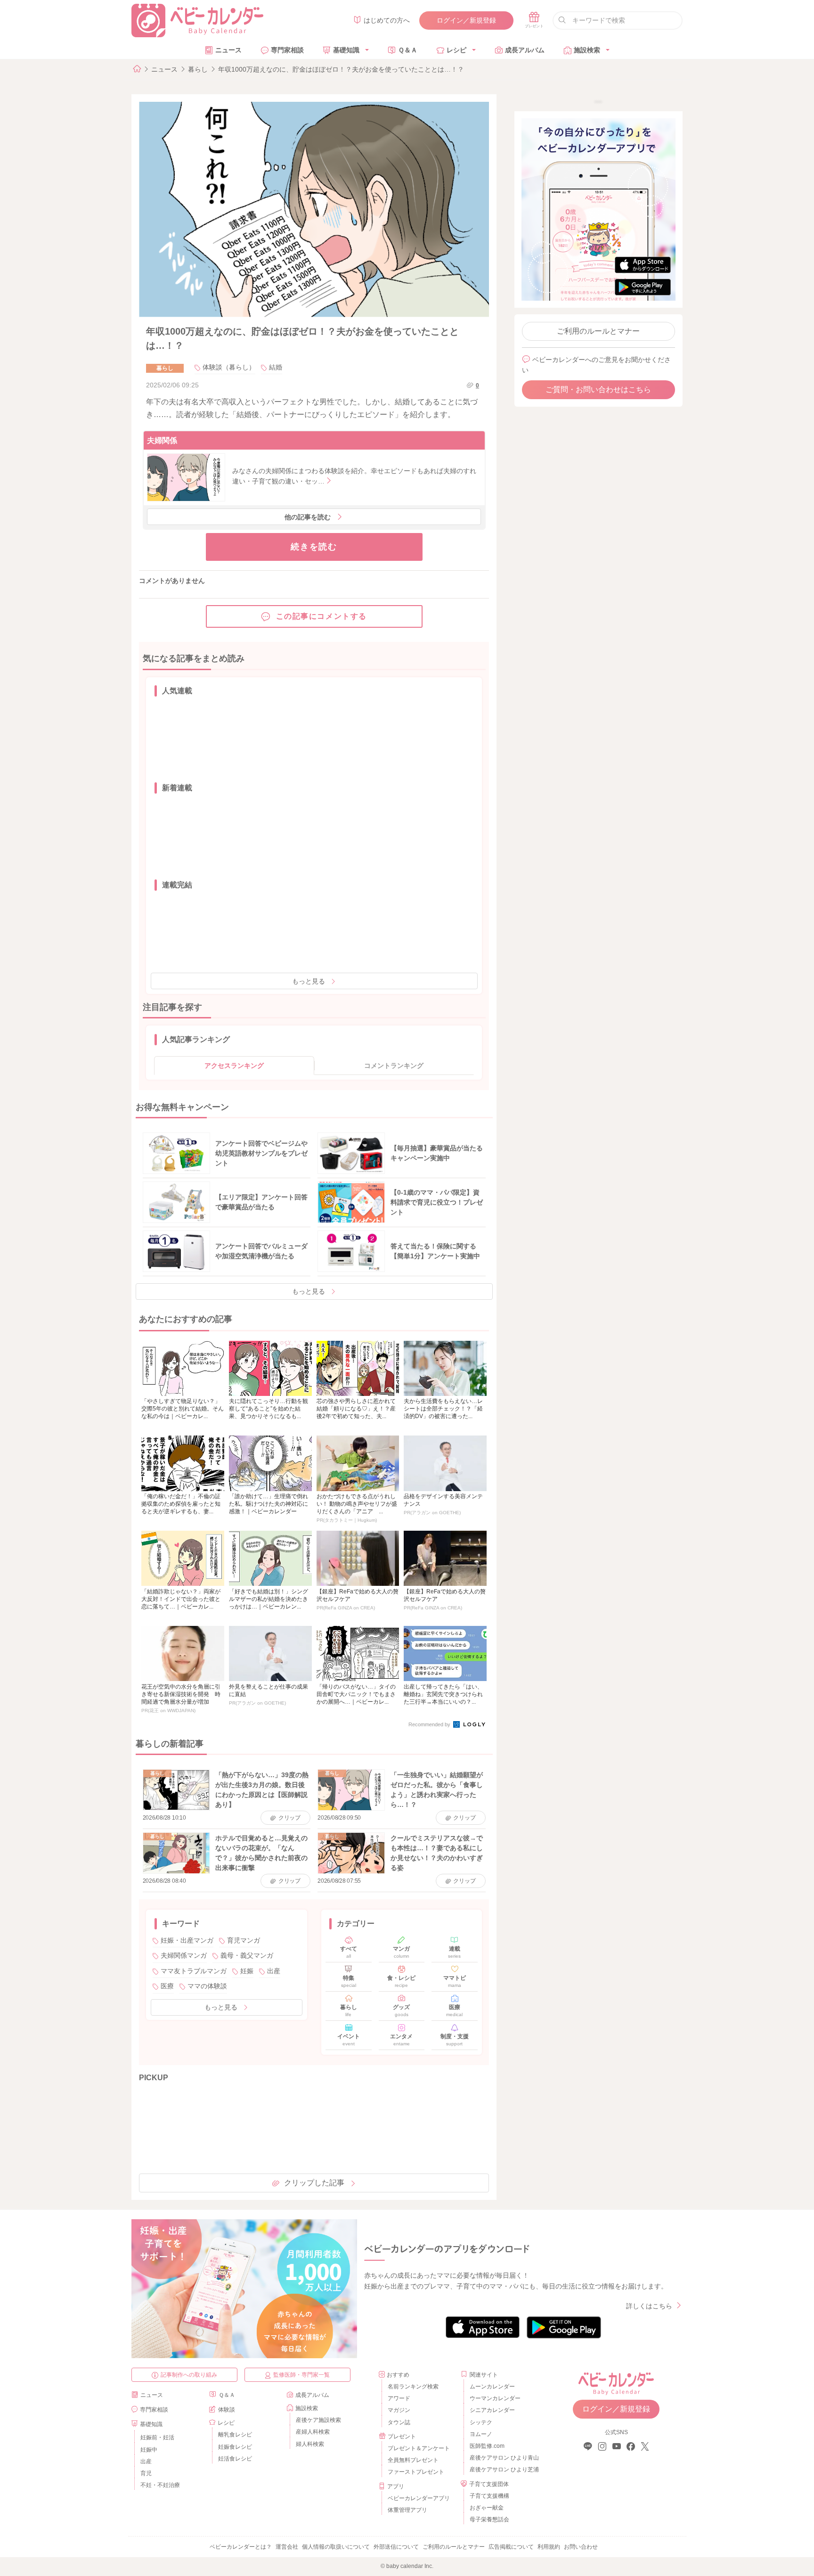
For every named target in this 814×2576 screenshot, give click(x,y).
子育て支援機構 (489, 2496)
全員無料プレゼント (413, 2460)
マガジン (399, 2410)
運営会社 (287, 2547)
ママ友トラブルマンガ (194, 1971)
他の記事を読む (308, 517)
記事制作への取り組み (189, 2375)
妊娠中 (149, 2450)
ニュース (228, 50)
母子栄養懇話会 (489, 2519)
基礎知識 (346, 50)
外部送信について (396, 2547)
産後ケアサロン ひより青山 (503, 2458)
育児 (146, 2473)
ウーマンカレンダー (495, 2398)
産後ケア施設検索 (318, 2420)
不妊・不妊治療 (160, 2485)
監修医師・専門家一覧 (301, 2375)
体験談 (227, 2410)
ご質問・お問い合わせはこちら (598, 390)
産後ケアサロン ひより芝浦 (503, 2469)
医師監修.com (487, 2446)
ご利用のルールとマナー (598, 331)
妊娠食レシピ (235, 2447)
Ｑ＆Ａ (408, 50)
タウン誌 (399, 2422)
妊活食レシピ (235, 2459)
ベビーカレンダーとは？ (241, 2547)
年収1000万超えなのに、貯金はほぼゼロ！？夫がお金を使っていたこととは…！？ (341, 69)
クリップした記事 (314, 2183)
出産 (274, 1971)
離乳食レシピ (235, 2435)
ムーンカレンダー (492, 2387)
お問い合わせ (581, 2547)
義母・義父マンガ (247, 1955)
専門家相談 (287, 50)
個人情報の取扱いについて (336, 2547)
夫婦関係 (162, 440)
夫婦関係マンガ (184, 1955)
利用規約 (549, 2547)
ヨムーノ (481, 2434)
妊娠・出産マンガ (187, 1940)
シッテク (481, 2422)
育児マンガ (244, 1940)
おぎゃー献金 (487, 2508)
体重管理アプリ (407, 2510)
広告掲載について (511, 2547)
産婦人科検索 (313, 2432)
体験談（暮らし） (229, 367)
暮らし (198, 69)
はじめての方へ (387, 20)
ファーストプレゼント (416, 2472)
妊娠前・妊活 (157, 2437)
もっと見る (309, 981)
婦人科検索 (310, 2444)
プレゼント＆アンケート (419, 2448)
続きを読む (314, 547)
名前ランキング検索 (413, 2387)
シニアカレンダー (492, 2410)
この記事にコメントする (322, 616)
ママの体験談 (207, 1986)
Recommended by (430, 1724)
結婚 (276, 367)
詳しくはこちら (649, 2306)
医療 (167, 1986)
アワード (399, 2398)
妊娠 (247, 1971)
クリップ (289, 1818)
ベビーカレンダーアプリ (419, 2498)
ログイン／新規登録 (466, 20)
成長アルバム (525, 50)
